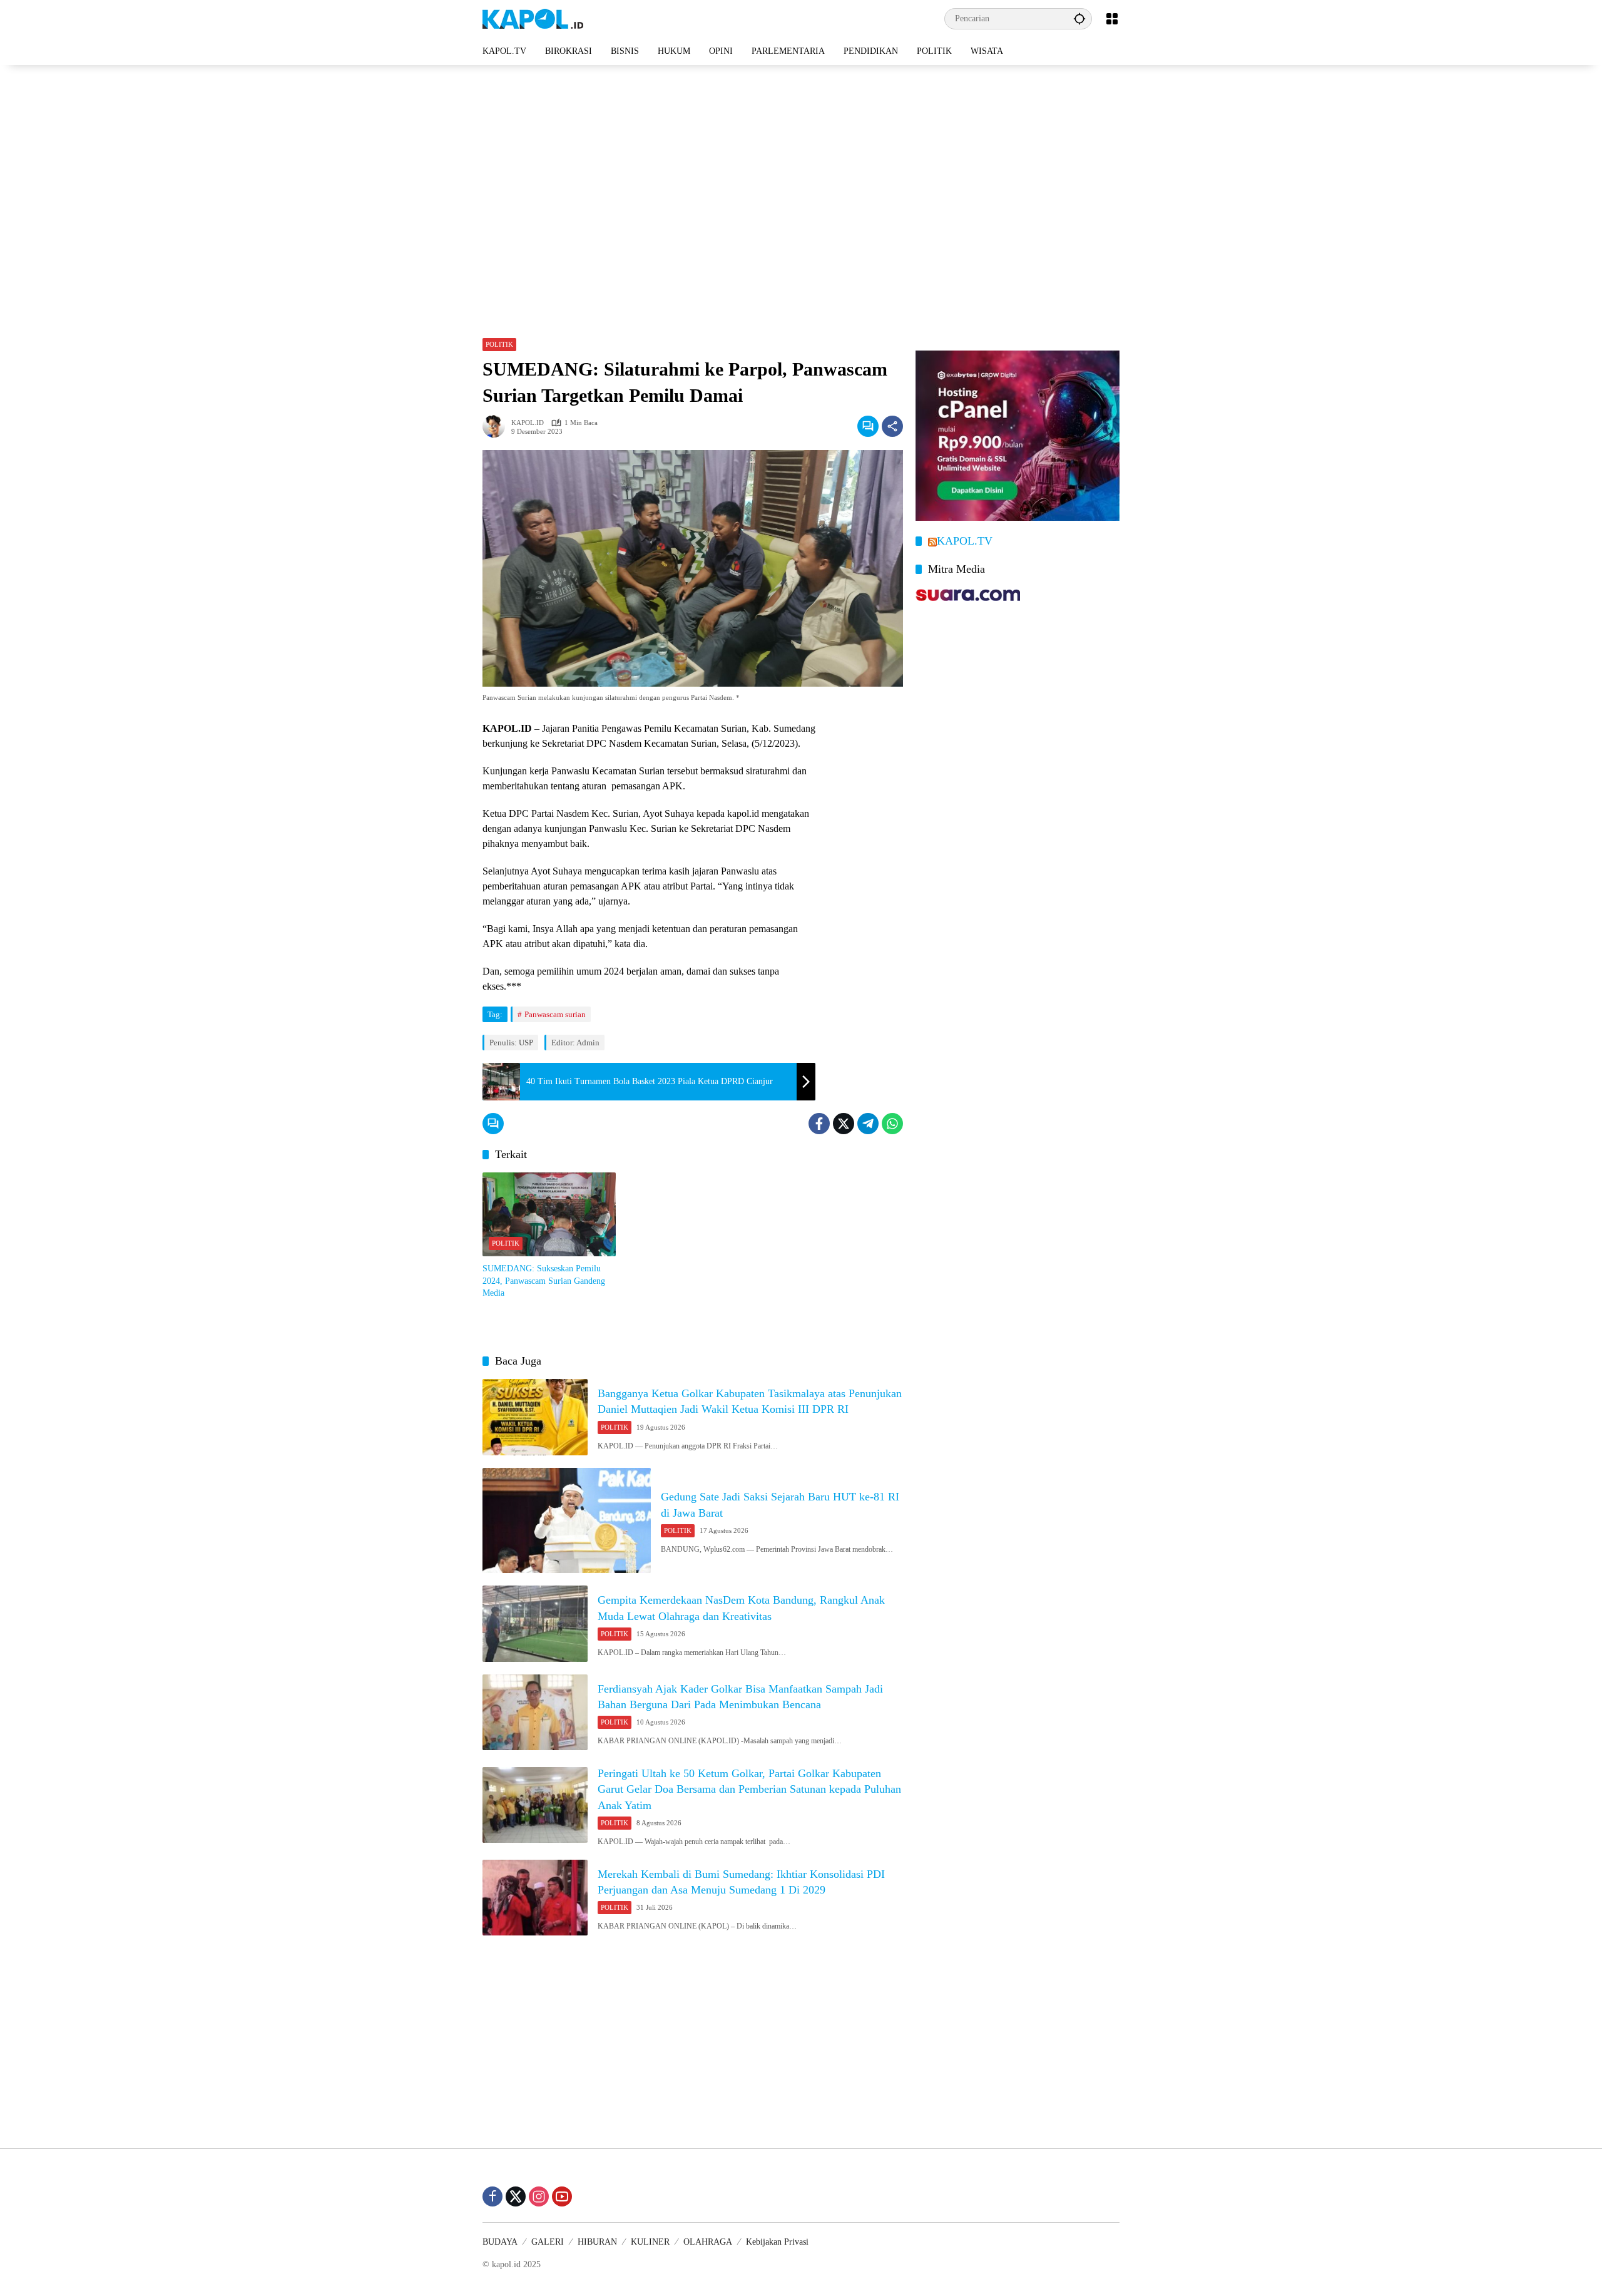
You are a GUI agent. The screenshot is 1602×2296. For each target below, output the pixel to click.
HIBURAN (597, 2242)
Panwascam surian (555, 1014)
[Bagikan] (892, 426)
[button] (1079, 18)
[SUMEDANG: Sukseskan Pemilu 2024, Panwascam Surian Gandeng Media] (549, 1214)
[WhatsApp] (892, 1124)
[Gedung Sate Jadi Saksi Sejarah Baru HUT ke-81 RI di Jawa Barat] (567, 1521)
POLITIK (499, 344)
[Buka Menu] (1112, 19)
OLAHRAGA (708, 2242)
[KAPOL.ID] (533, 18)
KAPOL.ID (528, 423)
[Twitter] (844, 1124)
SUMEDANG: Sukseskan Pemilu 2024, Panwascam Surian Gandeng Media (544, 1281)
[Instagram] (539, 2196)
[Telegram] (868, 1124)
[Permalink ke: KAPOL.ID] (497, 426)
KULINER (650, 2242)
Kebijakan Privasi (777, 2242)
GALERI (548, 2242)
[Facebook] (819, 1124)
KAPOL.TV (965, 541)
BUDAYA (500, 2242)
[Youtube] (562, 2196)
